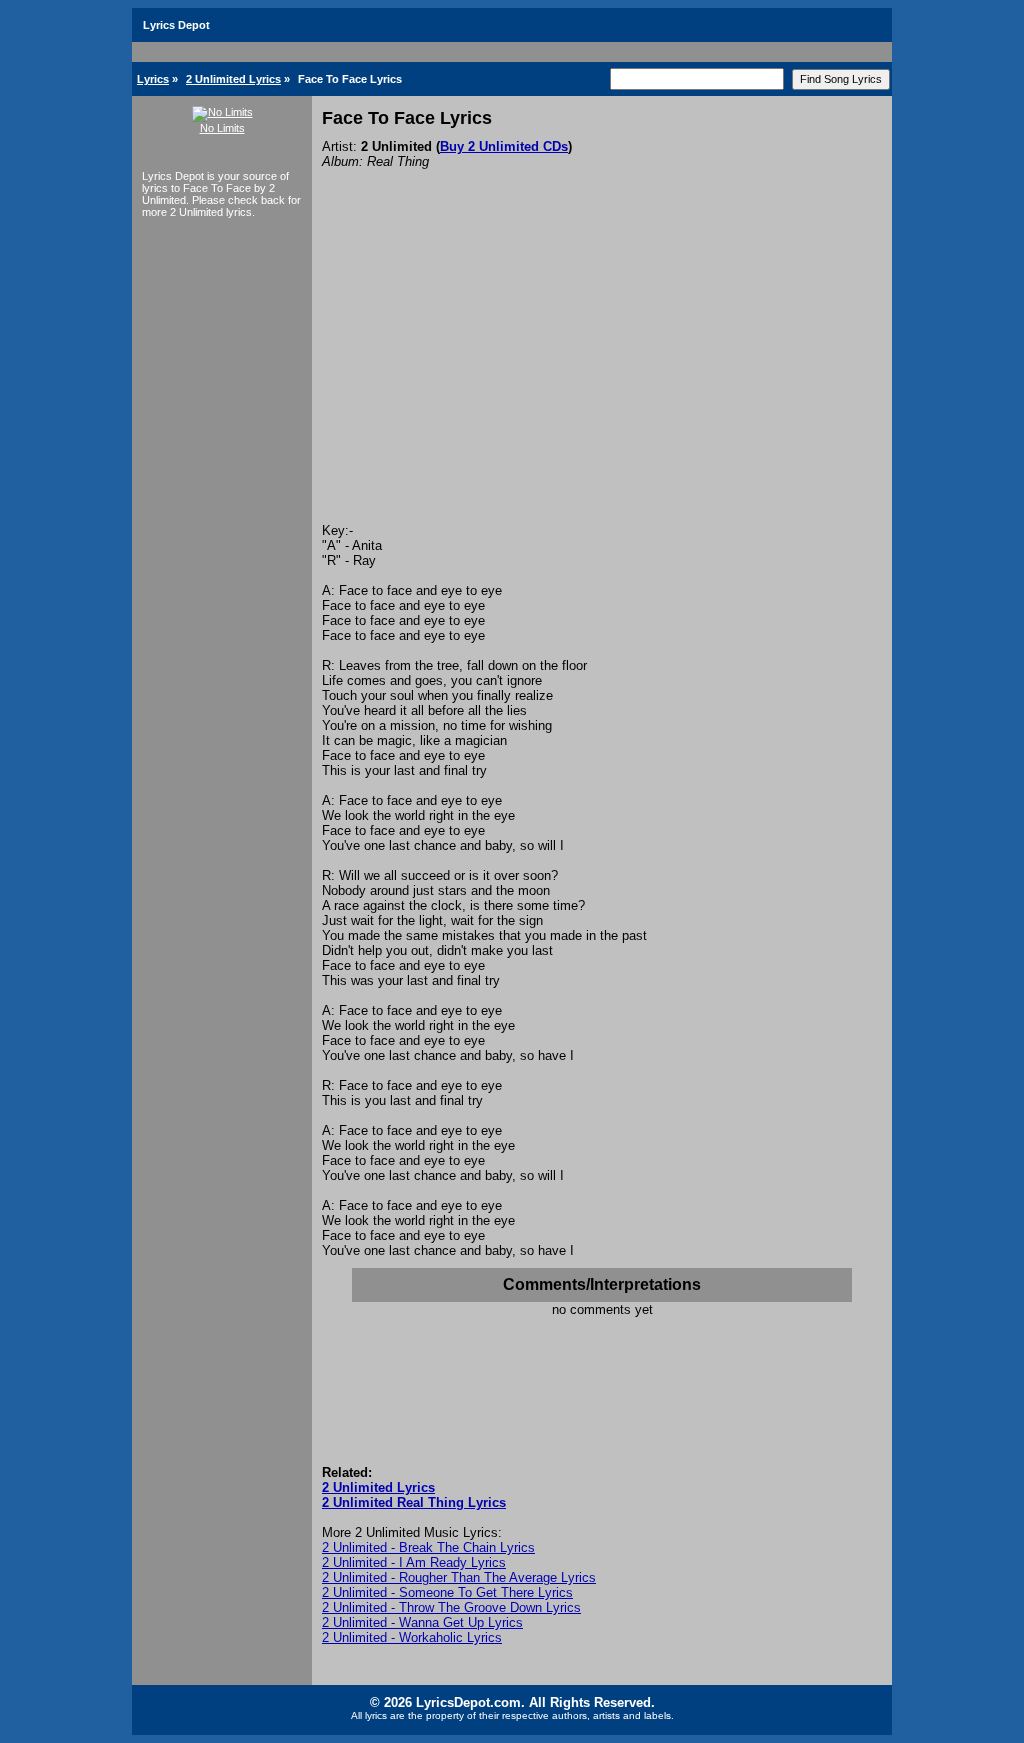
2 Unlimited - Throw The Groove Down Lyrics (451, 1607)
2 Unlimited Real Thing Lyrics (414, 1502)
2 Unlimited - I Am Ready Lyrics (414, 1562)
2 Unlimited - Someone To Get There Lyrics (447, 1592)
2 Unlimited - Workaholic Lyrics (412, 1637)
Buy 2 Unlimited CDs (504, 146)
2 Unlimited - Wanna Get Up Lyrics (422, 1622)
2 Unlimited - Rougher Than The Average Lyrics (459, 1577)
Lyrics (153, 79)
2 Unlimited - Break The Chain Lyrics (428, 1547)
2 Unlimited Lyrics (233, 79)
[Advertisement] (602, 373)
